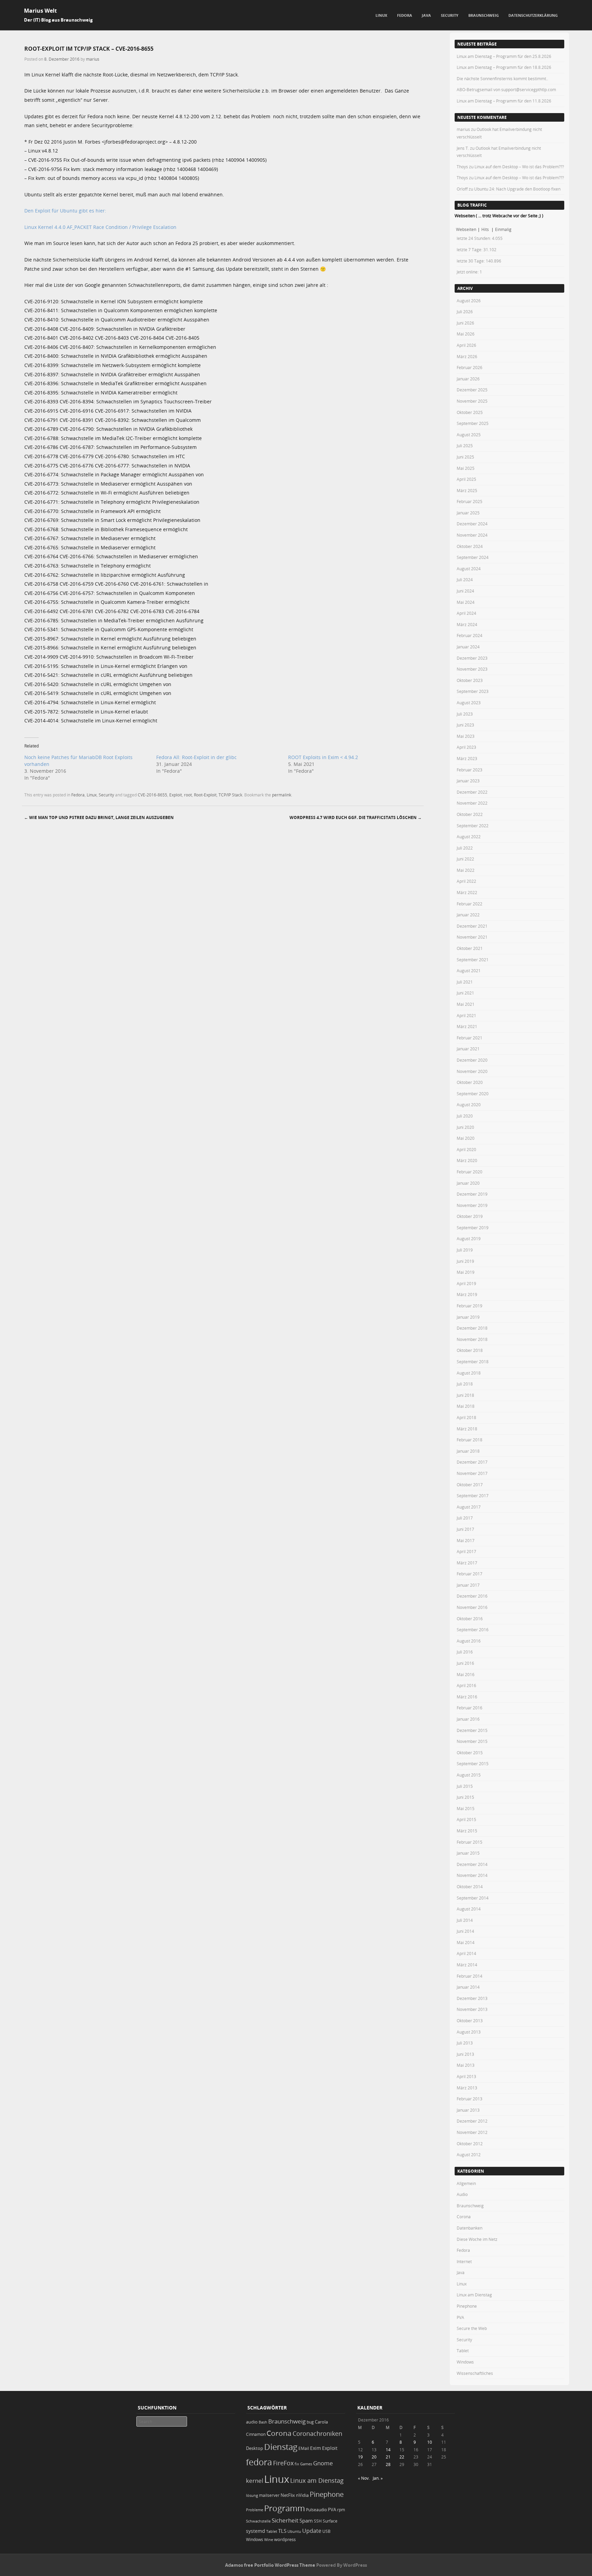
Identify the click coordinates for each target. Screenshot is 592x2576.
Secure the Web (472, 2328)
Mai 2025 (466, 468)
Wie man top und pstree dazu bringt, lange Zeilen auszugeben (99, 817)
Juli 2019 (465, 1250)
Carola (321, 2422)
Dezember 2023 (472, 658)
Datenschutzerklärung (533, 15)
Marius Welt (40, 11)
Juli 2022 (465, 848)
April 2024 (466, 613)
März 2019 (467, 1294)
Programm (285, 2508)
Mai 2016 (466, 1674)
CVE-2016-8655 (152, 795)
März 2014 (467, 1965)
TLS (282, 2531)
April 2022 (466, 881)
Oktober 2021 (470, 948)
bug (310, 2422)
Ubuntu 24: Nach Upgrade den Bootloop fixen (517, 189)
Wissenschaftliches (475, 2373)
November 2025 (472, 401)
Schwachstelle (258, 2521)
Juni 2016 (465, 1663)
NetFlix (288, 2495)
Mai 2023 (466, 736)
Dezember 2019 (472, 1194)
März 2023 (467, 758)
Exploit (176, 795)
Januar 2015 (468, 1853)
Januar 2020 (468, 1183)
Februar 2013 (470, 2099)
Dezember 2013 (472, 1998)
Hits (486, 229)
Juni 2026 (465, 323)
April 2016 (466, 1685)
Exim (316, 2448)
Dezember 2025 (472, 390)
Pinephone (467, 2306)
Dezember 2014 (472, 1864)
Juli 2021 (465, 982)
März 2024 (467, 624)
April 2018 (466, 1417)
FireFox (283, 2463)
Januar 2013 (468, 2110)
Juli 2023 (465, 714)
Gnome (323, 2463)
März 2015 (467, 1831)
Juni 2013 (465, 2054)
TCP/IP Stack (230, 795)
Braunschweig (484, 15)
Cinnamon (256, 2434)
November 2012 (472, 2132)
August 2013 (469, 2032)
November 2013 (472, 2009)
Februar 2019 (470, 1306)
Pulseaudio (316, 2510)
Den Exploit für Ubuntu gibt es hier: (65, 211)
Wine (269, 2540)
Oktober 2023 (470, 680)
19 (360, 2457)
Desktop (255, 2448)
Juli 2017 (465, 1518)
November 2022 (472, 803)
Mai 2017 (466, 1540)
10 (430, 2442)
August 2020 (469, 1104)
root (188, 795)
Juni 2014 (465, 1931)
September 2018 (473, 1362)
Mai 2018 (466, 1406)
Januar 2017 (468, 1585)
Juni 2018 (465, 1395)
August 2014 (469, 1909)
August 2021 (469, 970)
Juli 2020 (465, 1116)
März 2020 (467, 1160)
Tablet (463, 2351)
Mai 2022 (466, 870)
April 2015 (466, 1819)
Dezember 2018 (472, 1328)
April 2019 (466, 1283)
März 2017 (467, 1563)
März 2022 (467, 892)
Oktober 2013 (470, 2020)
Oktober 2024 (470, 546)
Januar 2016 (468, 1719)
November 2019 (472, 1205)
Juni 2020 (465, 1127)
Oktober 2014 (470, 1887)
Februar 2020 (470, 1172)
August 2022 (469, 837)
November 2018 (472, 1339)
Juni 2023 (465, 725)
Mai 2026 (466, 334)
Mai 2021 (466, 1004)
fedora (259, 2462)
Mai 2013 (466, 2065)
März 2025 (467, 490)
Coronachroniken (317, 2433)
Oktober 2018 (470, 1350)
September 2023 (473, 691)
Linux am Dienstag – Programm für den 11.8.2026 (504, 101)
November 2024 (472, 535)
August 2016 (469, 1641)
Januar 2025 (468, 513)
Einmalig (503, 229)
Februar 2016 (470, 1708)
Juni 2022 (465, 859)
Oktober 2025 (470, 412)
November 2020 (472, 1071)
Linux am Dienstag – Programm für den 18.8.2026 (504, 67)
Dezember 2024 (472, 524)
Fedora (405, 15)
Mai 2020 (466, 1138)
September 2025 (473, 423)
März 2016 (467, 1697)
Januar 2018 (468, 1451)
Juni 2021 (465, 993)
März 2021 (467, 1026)
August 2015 (469, 1775)
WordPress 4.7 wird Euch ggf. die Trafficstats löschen (356, 817)
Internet (464, 2261)
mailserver (269, 2495)
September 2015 (473, 1763)
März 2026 (467, 356)
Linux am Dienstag (474, 2295)
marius (93, 59)
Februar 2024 (470, 635)
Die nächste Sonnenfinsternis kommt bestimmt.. (502, 78)
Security (450, 15)
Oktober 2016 (470, 1619)
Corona (464, 2217)
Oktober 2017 (470, 1485)
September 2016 (473, 1629)
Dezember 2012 (472, 2121)
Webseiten (466, 229)
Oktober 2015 (470, 1753)
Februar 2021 (470, 1038)
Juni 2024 (465, 591)
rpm (341, 2510)
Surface (330, 2521)
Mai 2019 (466, 1272)
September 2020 (473, 1094)
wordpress (285, 2540)
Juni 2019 (465, 1261)
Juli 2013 (465, 2043)
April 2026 (466, 345)
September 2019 (473, 1228)
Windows (465, 2362)
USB (326, 2531)
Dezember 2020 (472, 1060)
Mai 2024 (466, 602)
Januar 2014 (468, 1987)
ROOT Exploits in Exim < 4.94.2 (323, 757)
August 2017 (469, 1507)
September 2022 (473, 826)
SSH (318, 2521)
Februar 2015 (470, 1842)
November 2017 (472, 1473)
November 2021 (472, 937)
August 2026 (469, 301)
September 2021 (473, 960)
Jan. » (378, 2478)
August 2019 (469, 1238)
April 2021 (466, 1015)
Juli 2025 (465, 445)
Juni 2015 (465, 1797)
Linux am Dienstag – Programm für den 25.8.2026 (504, 56)
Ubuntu (294, 2531)
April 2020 (466, 1149)
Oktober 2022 (470, 814)
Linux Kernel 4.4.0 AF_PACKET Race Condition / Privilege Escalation (100, 227)
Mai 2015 (466, 1808)
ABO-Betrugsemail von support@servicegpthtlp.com (506, 89)
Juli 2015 (465, 1786)
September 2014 (473, 1898)
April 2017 (466, 1551)
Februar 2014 (470, 1976)
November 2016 (472, 1607)
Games (306, 2464)
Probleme (255, 2510)
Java (426, 15)
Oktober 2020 (470, 1082)
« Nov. (364, 2478)
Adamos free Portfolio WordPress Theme (270, 2565)
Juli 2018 (465, 1384)
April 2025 (466, 479)
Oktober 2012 (470, 2144)
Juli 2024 (465, 579)
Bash (263, 2422)
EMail (304, 2448)
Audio (462, 2194)
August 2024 (469, 569)
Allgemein (466, 2183)
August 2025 (469, 435)
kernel (255, 2481)
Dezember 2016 (472, 1596)
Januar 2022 (468, 915)
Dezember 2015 (472, 1730)
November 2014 (472, 1875)
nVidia (302, 2495)
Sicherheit (285, 2520)
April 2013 (466, 2076)
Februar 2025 (470, 501)
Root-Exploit (205, 795)
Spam (306, 2521)
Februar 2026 (470, 367)
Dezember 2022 (472, 792)
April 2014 (466, 1953)
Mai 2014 (466, 1942)
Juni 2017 (465, 1529)
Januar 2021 (468, 1049)
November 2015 (472, 1741)
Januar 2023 (468, 781)
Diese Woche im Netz (477, 2239)
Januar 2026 (468, 379)
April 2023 (466, 747)
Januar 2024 (468, 647)
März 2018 (467, 1429)
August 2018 (469, 1373)
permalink (282, 795)
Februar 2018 (470, 1440)
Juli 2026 (465, 312)
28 (388, 2464)
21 (388, 2457)
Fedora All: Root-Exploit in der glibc (196, 757)
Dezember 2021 (472, 926)
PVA (460, 2317)
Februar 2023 (470, 770)
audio (252, 2422)
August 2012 (469, 2154)
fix (297, 2464)
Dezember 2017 (472, 1462)
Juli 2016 (465, 1652)
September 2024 (473, 557)
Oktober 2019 (470, 1216)
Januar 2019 (468, 1317)
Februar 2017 (470, 1574)
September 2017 (473, 1495)
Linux (381, 15)
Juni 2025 (465, 457)
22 (402, 2457)
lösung (252, 2495)
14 (388, 2450)
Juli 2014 (465, 1920)
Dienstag (281, 2447)
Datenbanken (470, 2228)
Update (312, 2531)
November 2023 (472, 669)
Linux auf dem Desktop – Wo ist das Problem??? (519, 167)
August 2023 (469, 703)
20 (374, 2457)
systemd (256, 2531)
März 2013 (467, 2088)
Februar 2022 (470, 904)
